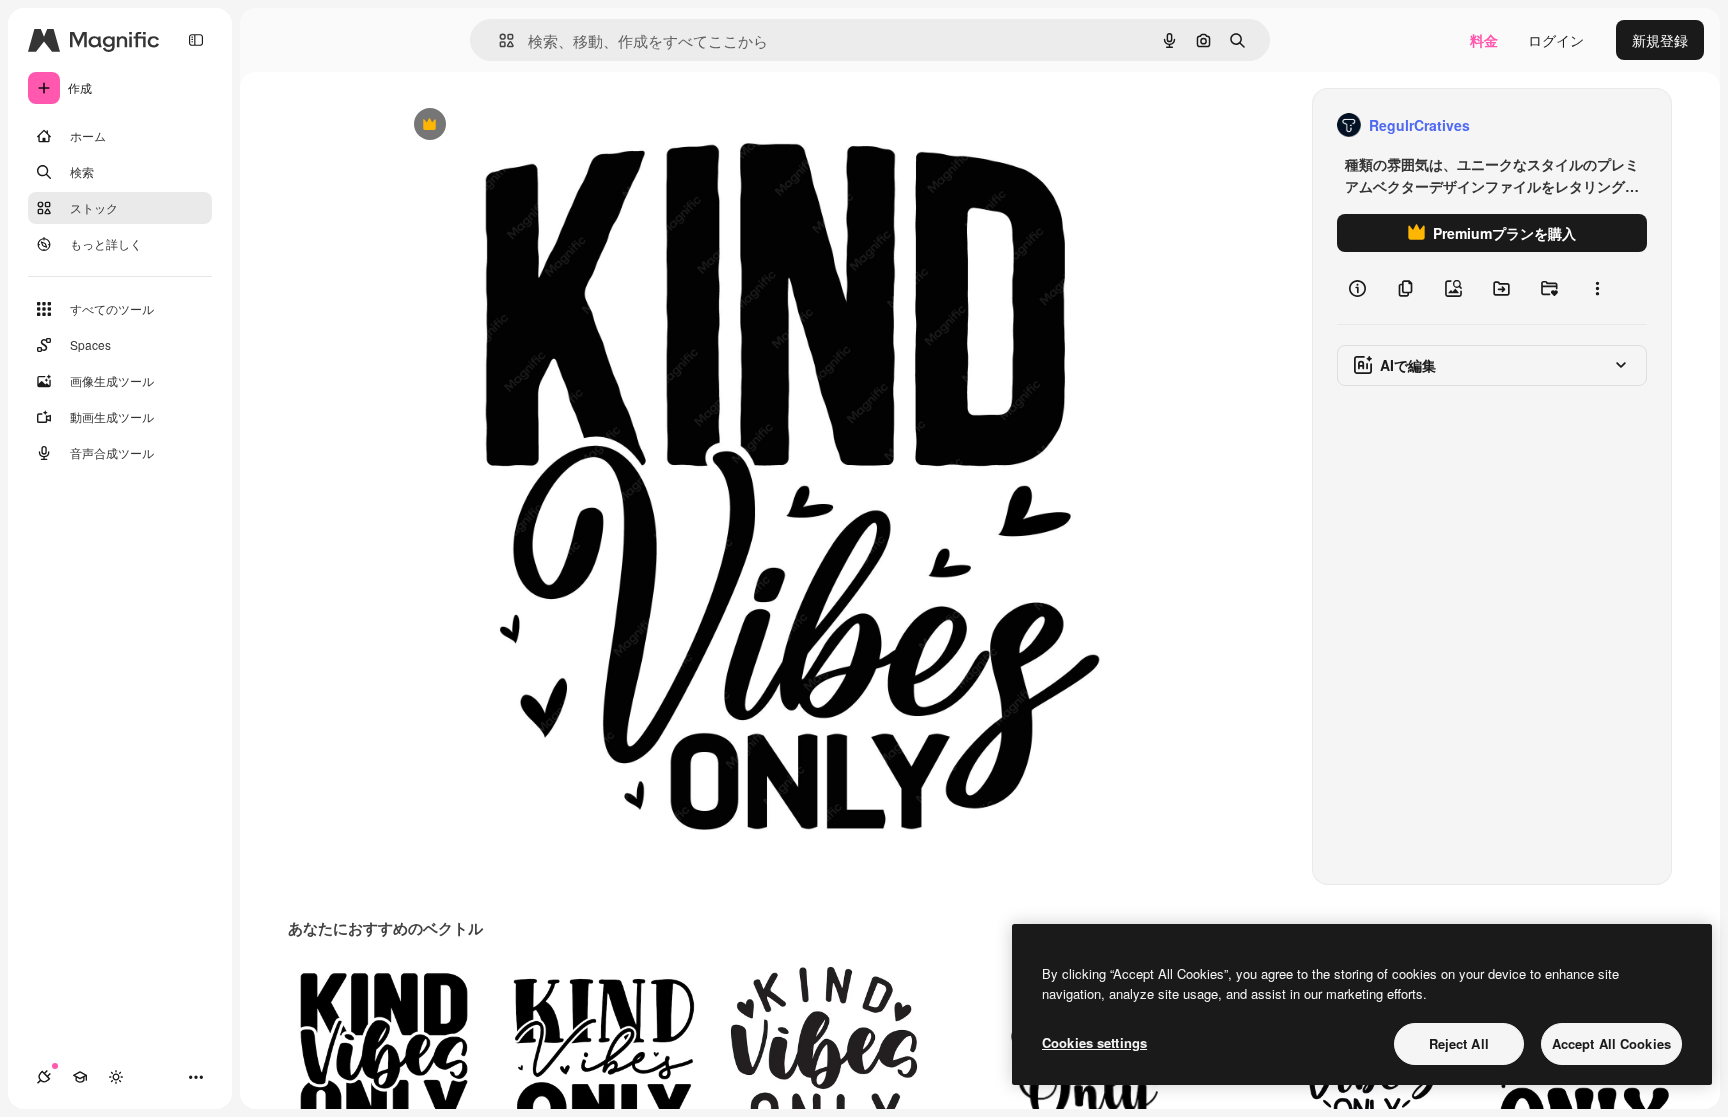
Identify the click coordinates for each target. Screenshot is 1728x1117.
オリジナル (531, 125)
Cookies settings (1094, 1042)
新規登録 (1660, 40)
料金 (1484, 40)
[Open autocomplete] (498, 40)
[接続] (44, 1077)
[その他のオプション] (1597, 288)
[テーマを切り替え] (116, 1077)
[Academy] (80, 1077)
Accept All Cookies (1611, 1043)
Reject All (1459, 1043)
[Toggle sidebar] (196, 40)
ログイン (1556, 40)
